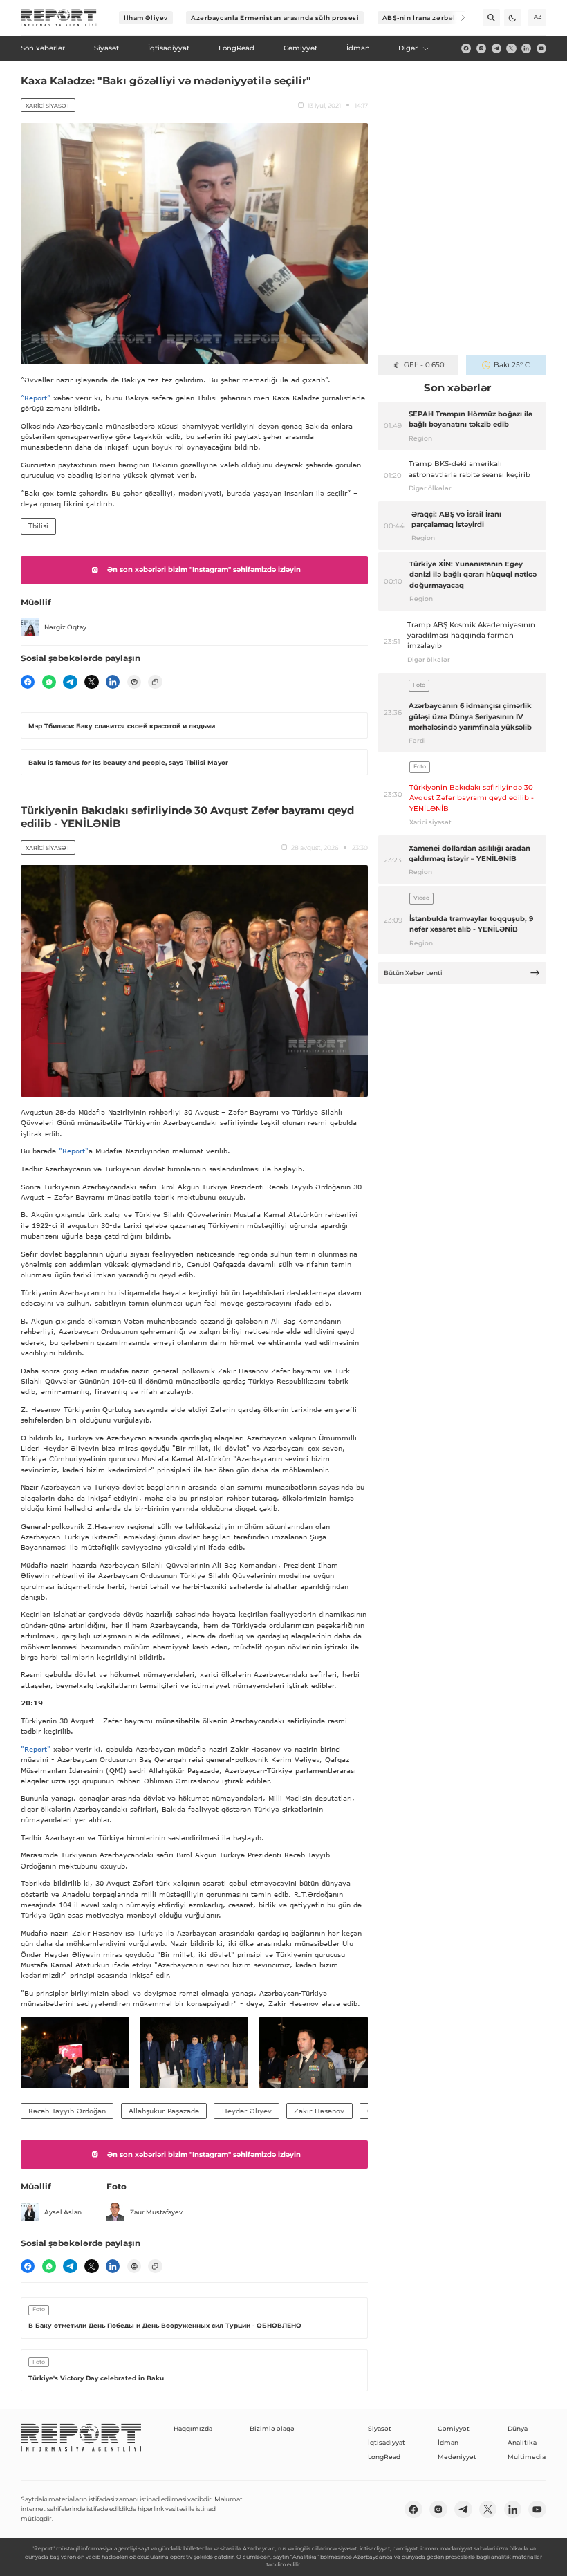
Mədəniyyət (457, 2457)
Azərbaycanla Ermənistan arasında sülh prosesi (275, 18)
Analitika (522, 2442)
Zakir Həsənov (319, 2111)
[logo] (59, 18)
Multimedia (527, 2457)
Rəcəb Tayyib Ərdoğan (67, 2111)
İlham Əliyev (146, 18)
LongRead (384, 2457)
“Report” (36, 398)
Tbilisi (38, 526)
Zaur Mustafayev (156, 2212)
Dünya (518, 2428)
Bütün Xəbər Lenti (413, 973)
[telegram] (496, 48)
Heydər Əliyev (247, 2111)
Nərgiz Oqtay (65, 627)
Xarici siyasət (48, 106)
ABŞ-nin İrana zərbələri (424, 18)
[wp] (49, 682)
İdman (448, 2442)
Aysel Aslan (63, 2212)
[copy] (155, 682)
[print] (134, 682)
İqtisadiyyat (387, 2442)
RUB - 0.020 (424, 365)
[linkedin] (526, 48)
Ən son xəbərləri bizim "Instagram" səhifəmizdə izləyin (204, 569)
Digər (408, 48)
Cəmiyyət (454, 2428)
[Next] (457, 18)
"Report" (74, 1151)
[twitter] (511, 48)
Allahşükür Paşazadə (164, 2111)
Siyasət (380, 2428)
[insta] (481, 48)
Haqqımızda (193, 2428)
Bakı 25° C (512, 365)
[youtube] (541, 48)
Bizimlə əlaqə (272, 2428)
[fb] (466, 48)
